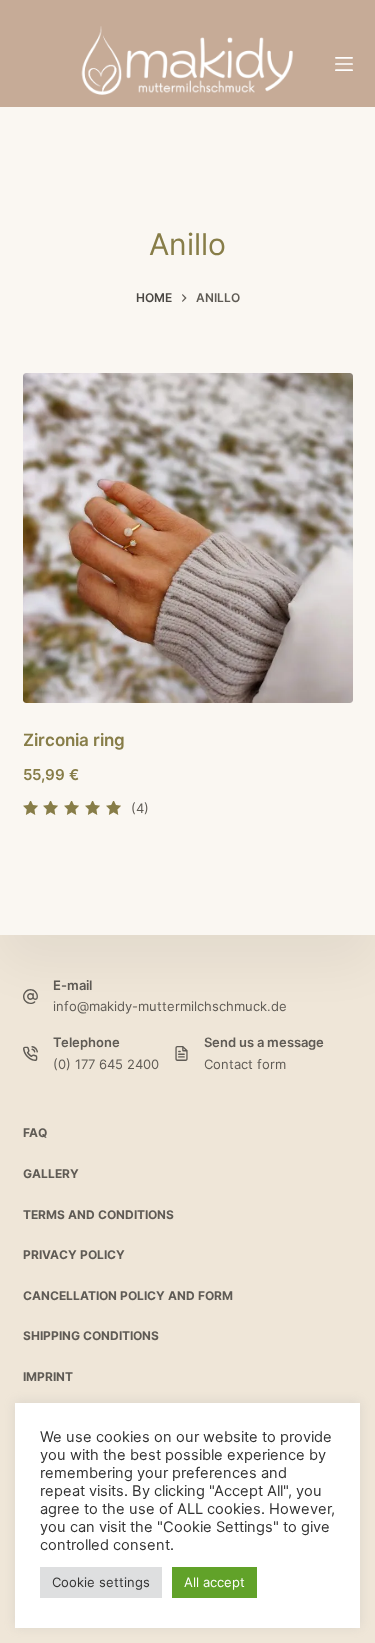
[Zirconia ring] (188, 538)
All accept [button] (214, 1582)
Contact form (245, 1064)
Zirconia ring (74, 740)
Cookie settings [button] (101, 1582)
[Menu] (344, 64)
